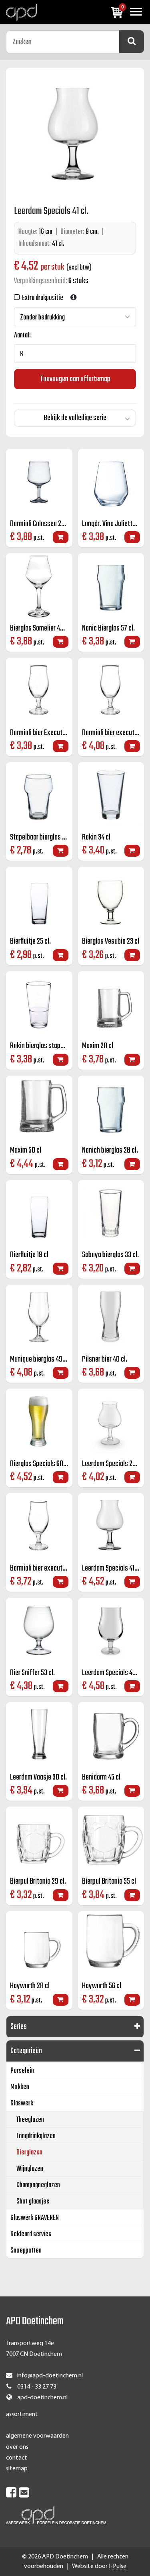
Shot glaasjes (33, 2202)
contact (17, 2458)
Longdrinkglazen (36, 2136)
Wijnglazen (30, 2169)
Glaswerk (22, 2104)
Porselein (22, 2071)
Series (19, 2027)
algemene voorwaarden (37, 2436)
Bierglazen (29, 2153)
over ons (17, 2447)
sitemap (17, 2469)
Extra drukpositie (41, 298)
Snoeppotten (26, 2251)
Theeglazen (30, 2120)
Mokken (20, 2087)
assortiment (22, 2414)
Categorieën (26, 2051)
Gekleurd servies (31, 2234)
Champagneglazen (38, 2185)
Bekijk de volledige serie (75, 418)
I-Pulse (118, 2566)
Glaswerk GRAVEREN (35, 2218)
